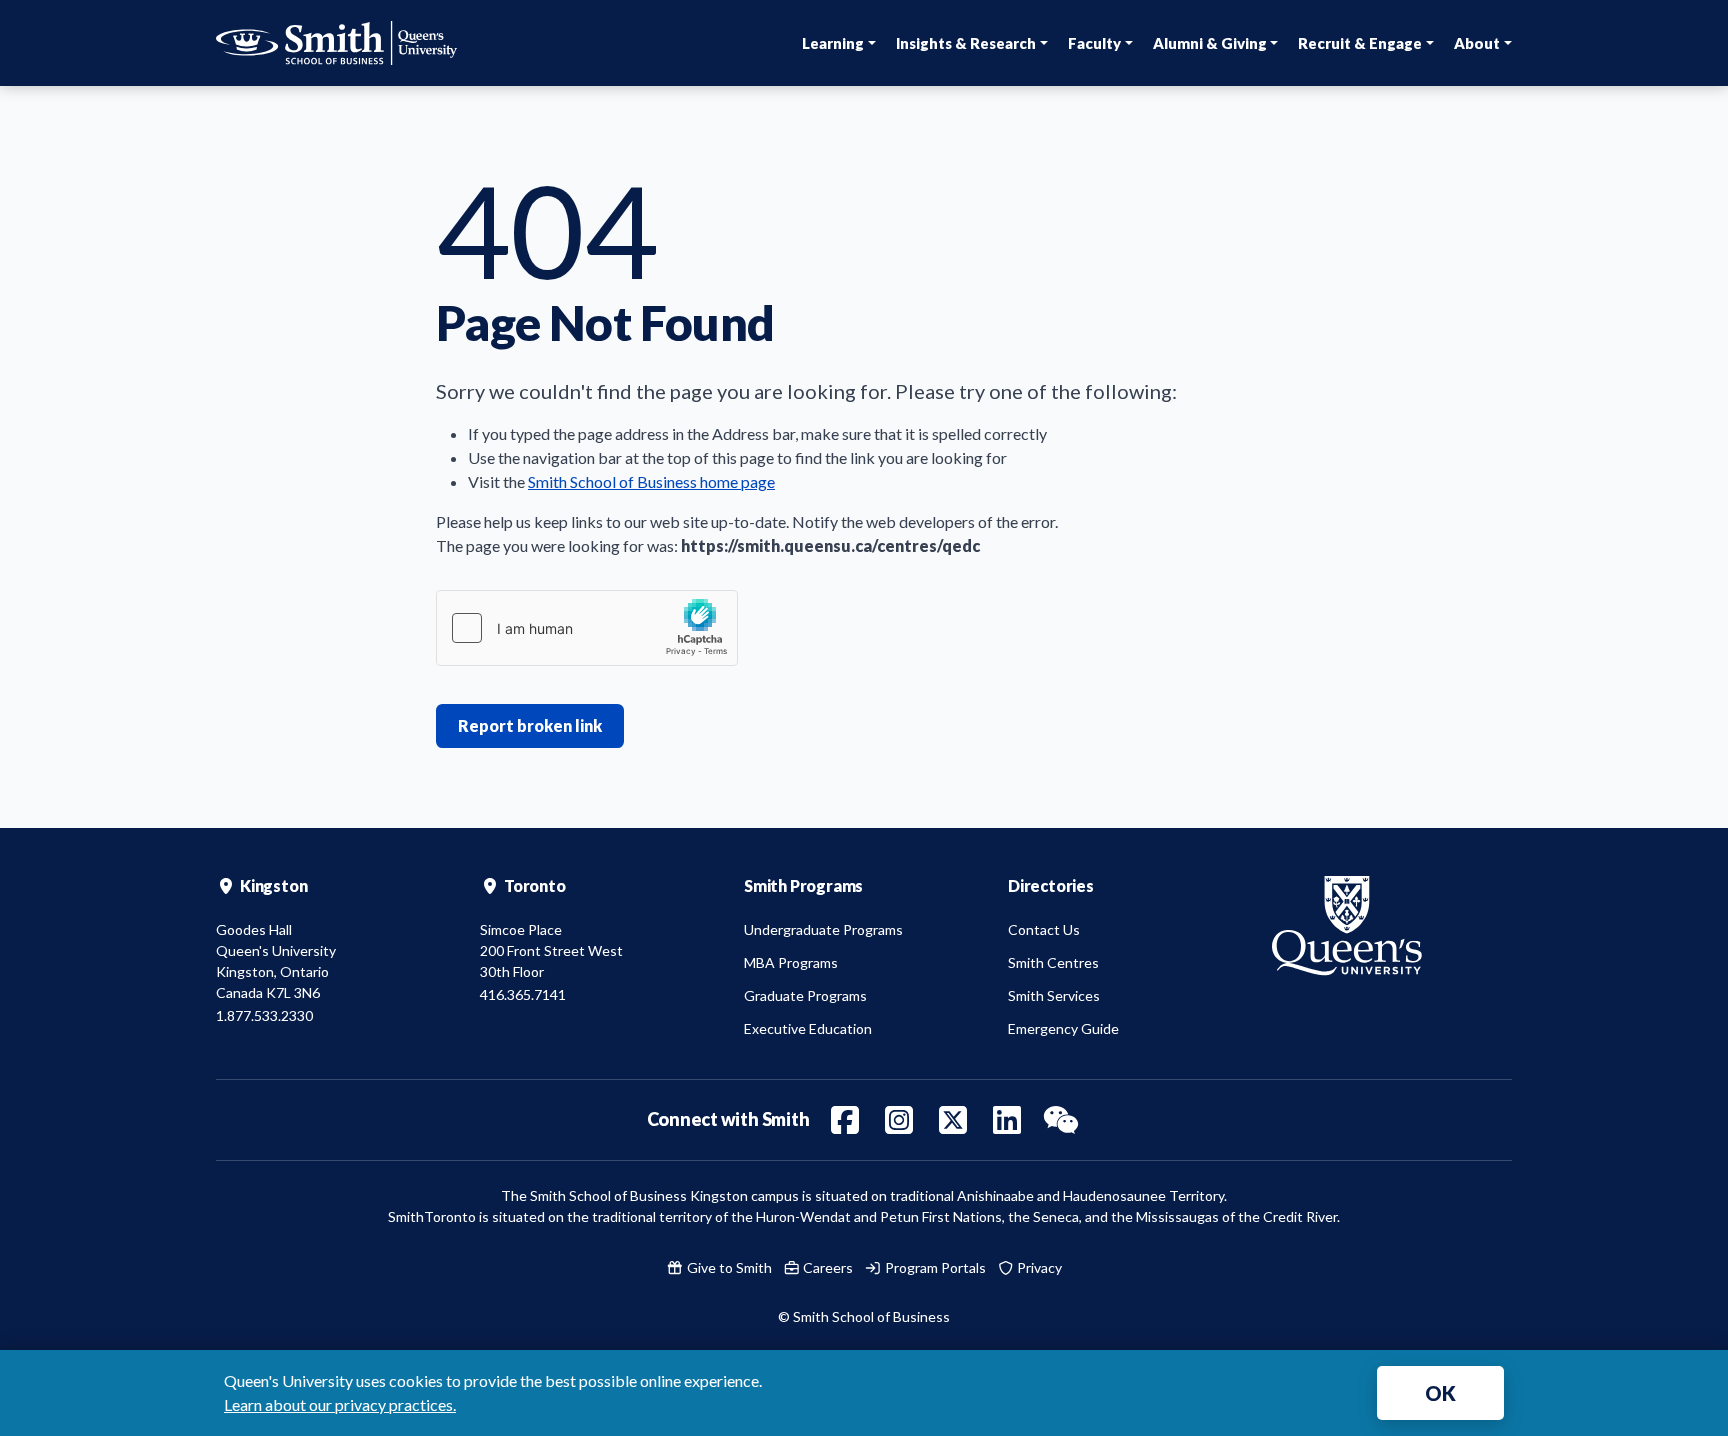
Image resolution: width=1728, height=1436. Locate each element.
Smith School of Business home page (651, 481)
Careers (826, 1267)
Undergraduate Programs (823, 929)
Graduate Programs (805, 995)
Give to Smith (728, 1267)
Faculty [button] (1094, 43)
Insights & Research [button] (966, 43)
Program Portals (934, 1267)
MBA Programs (791, 962)
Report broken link (530, 725)
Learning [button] (833, 43)
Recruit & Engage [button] (1360, 43)
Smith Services (1054, 995)
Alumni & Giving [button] (1210, 43)
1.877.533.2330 (264, 1015)
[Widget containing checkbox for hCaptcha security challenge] (587, 628)
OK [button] (1440, 1393)
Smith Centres (1053, 962)
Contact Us (1044, 929)
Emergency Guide (1063, 1028)
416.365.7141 (523, 994)
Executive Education (808, 1028)
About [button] (1477, 43)
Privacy (1038, 1267)
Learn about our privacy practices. (340, 1404)
